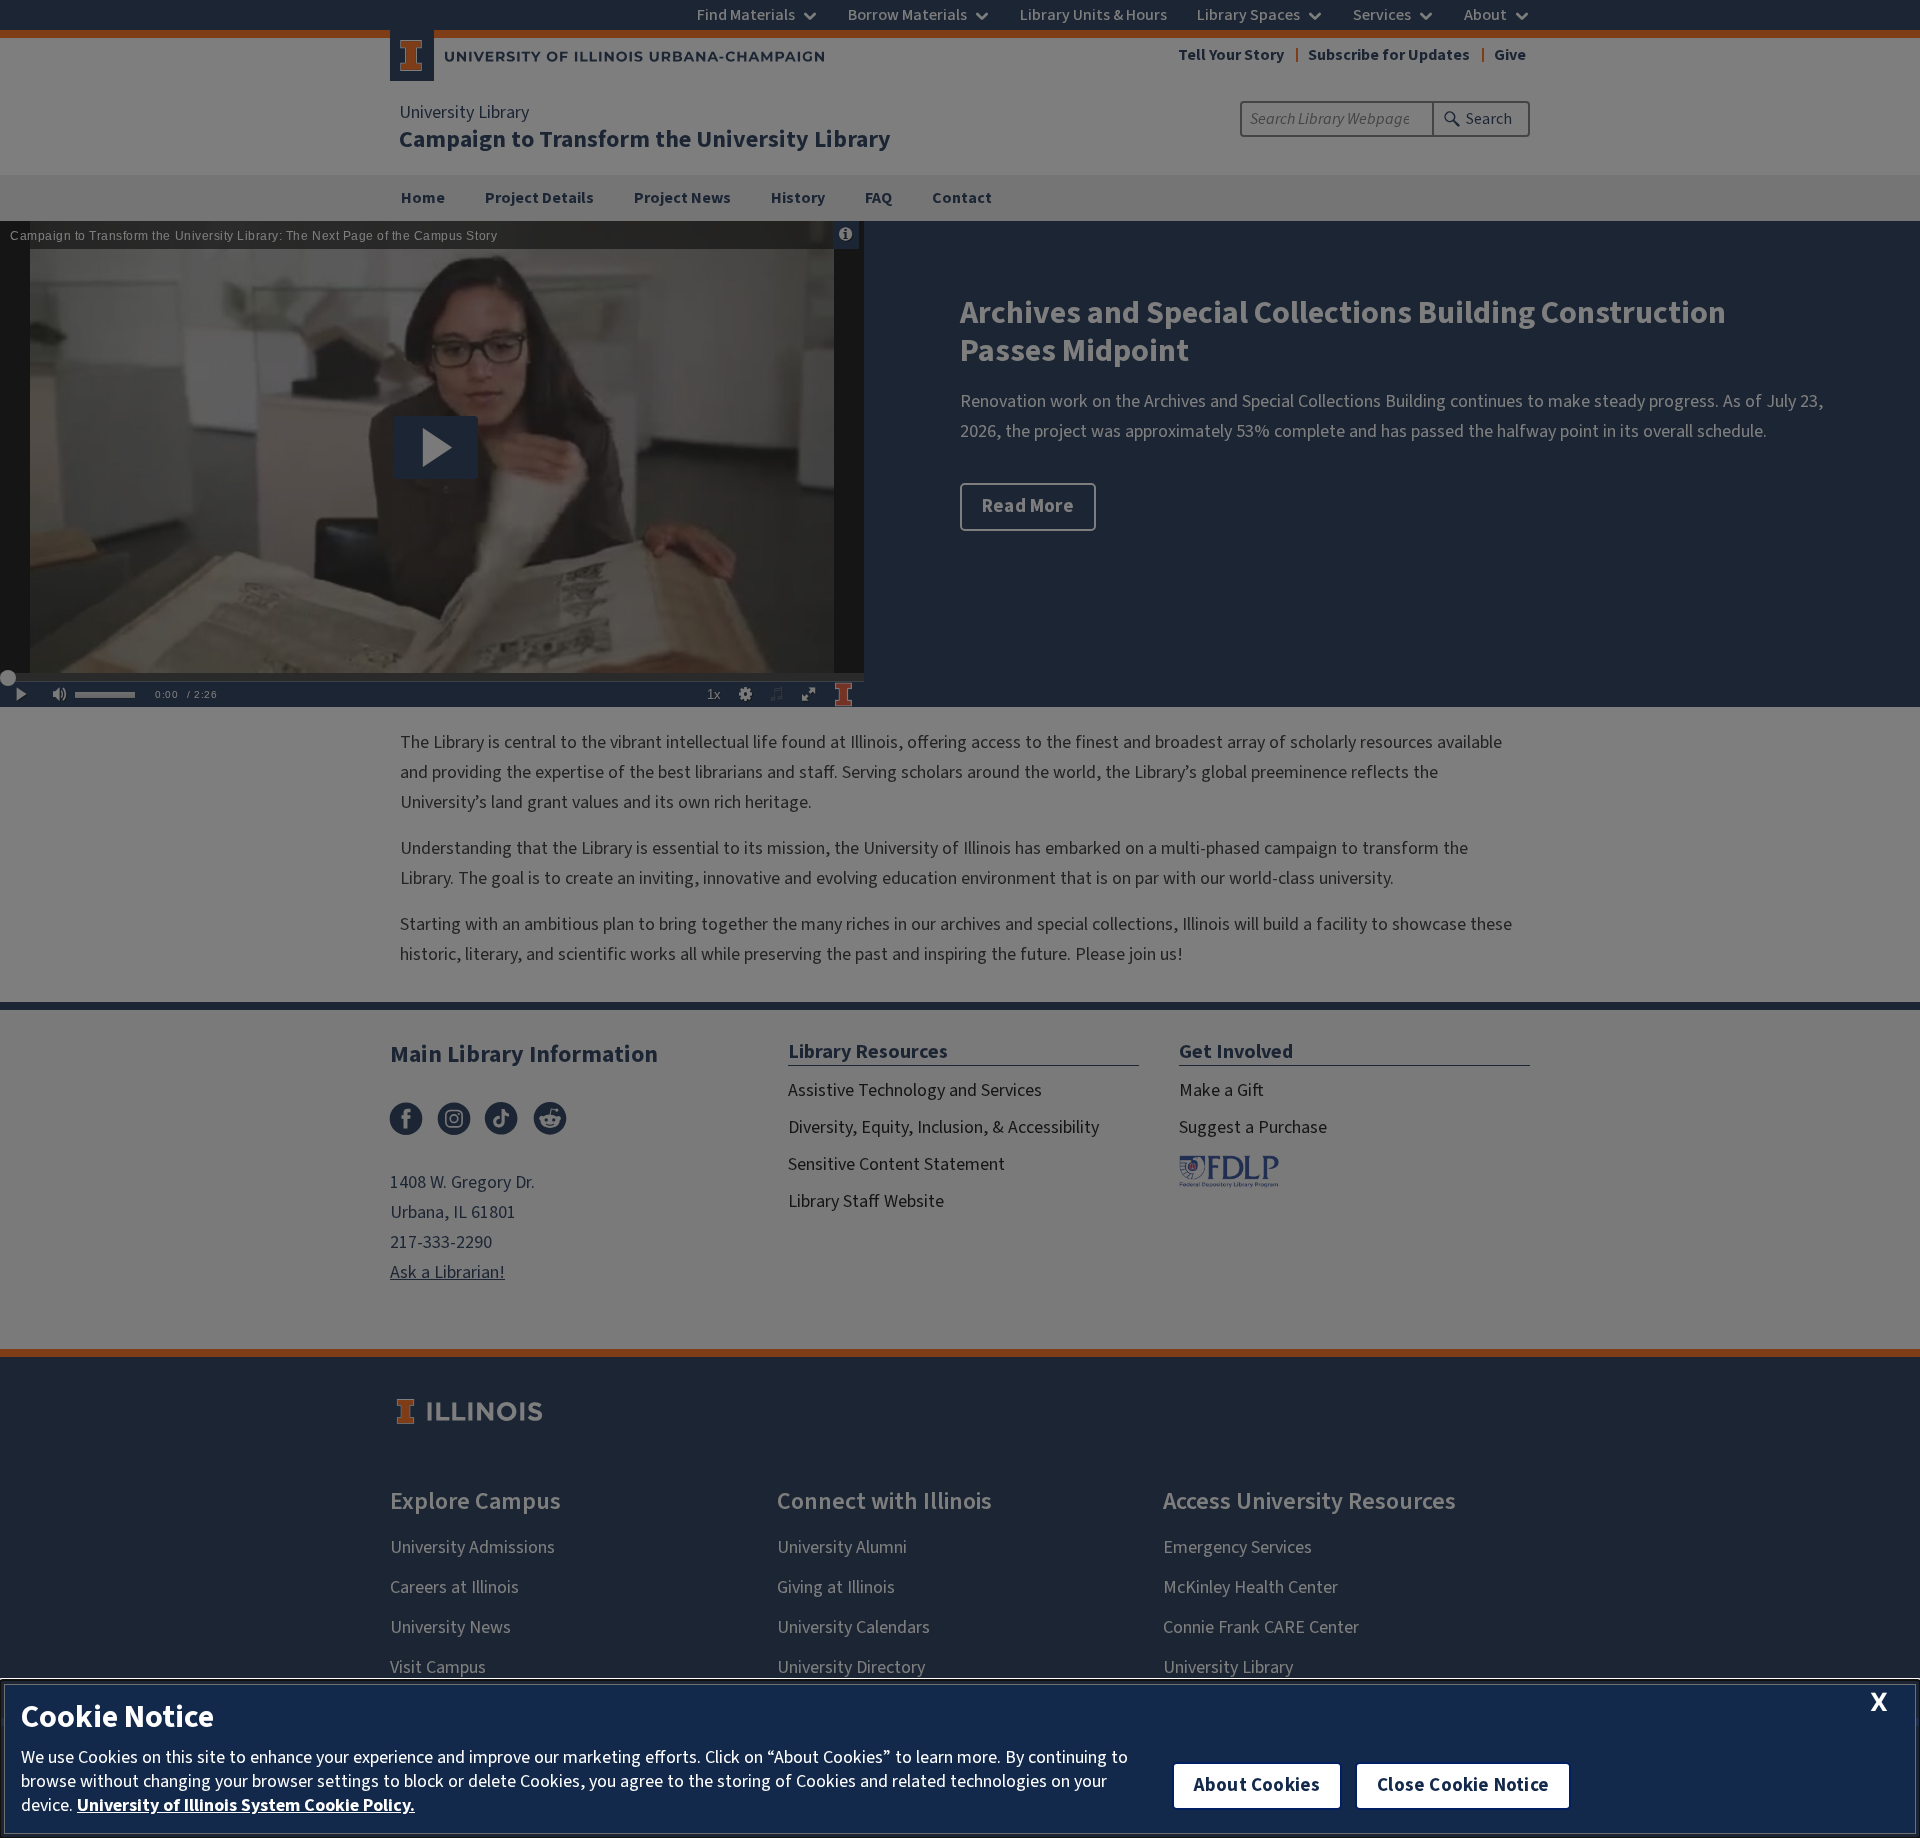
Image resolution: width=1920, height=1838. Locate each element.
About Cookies (1257, 1785)
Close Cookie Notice (1463, 1785)
